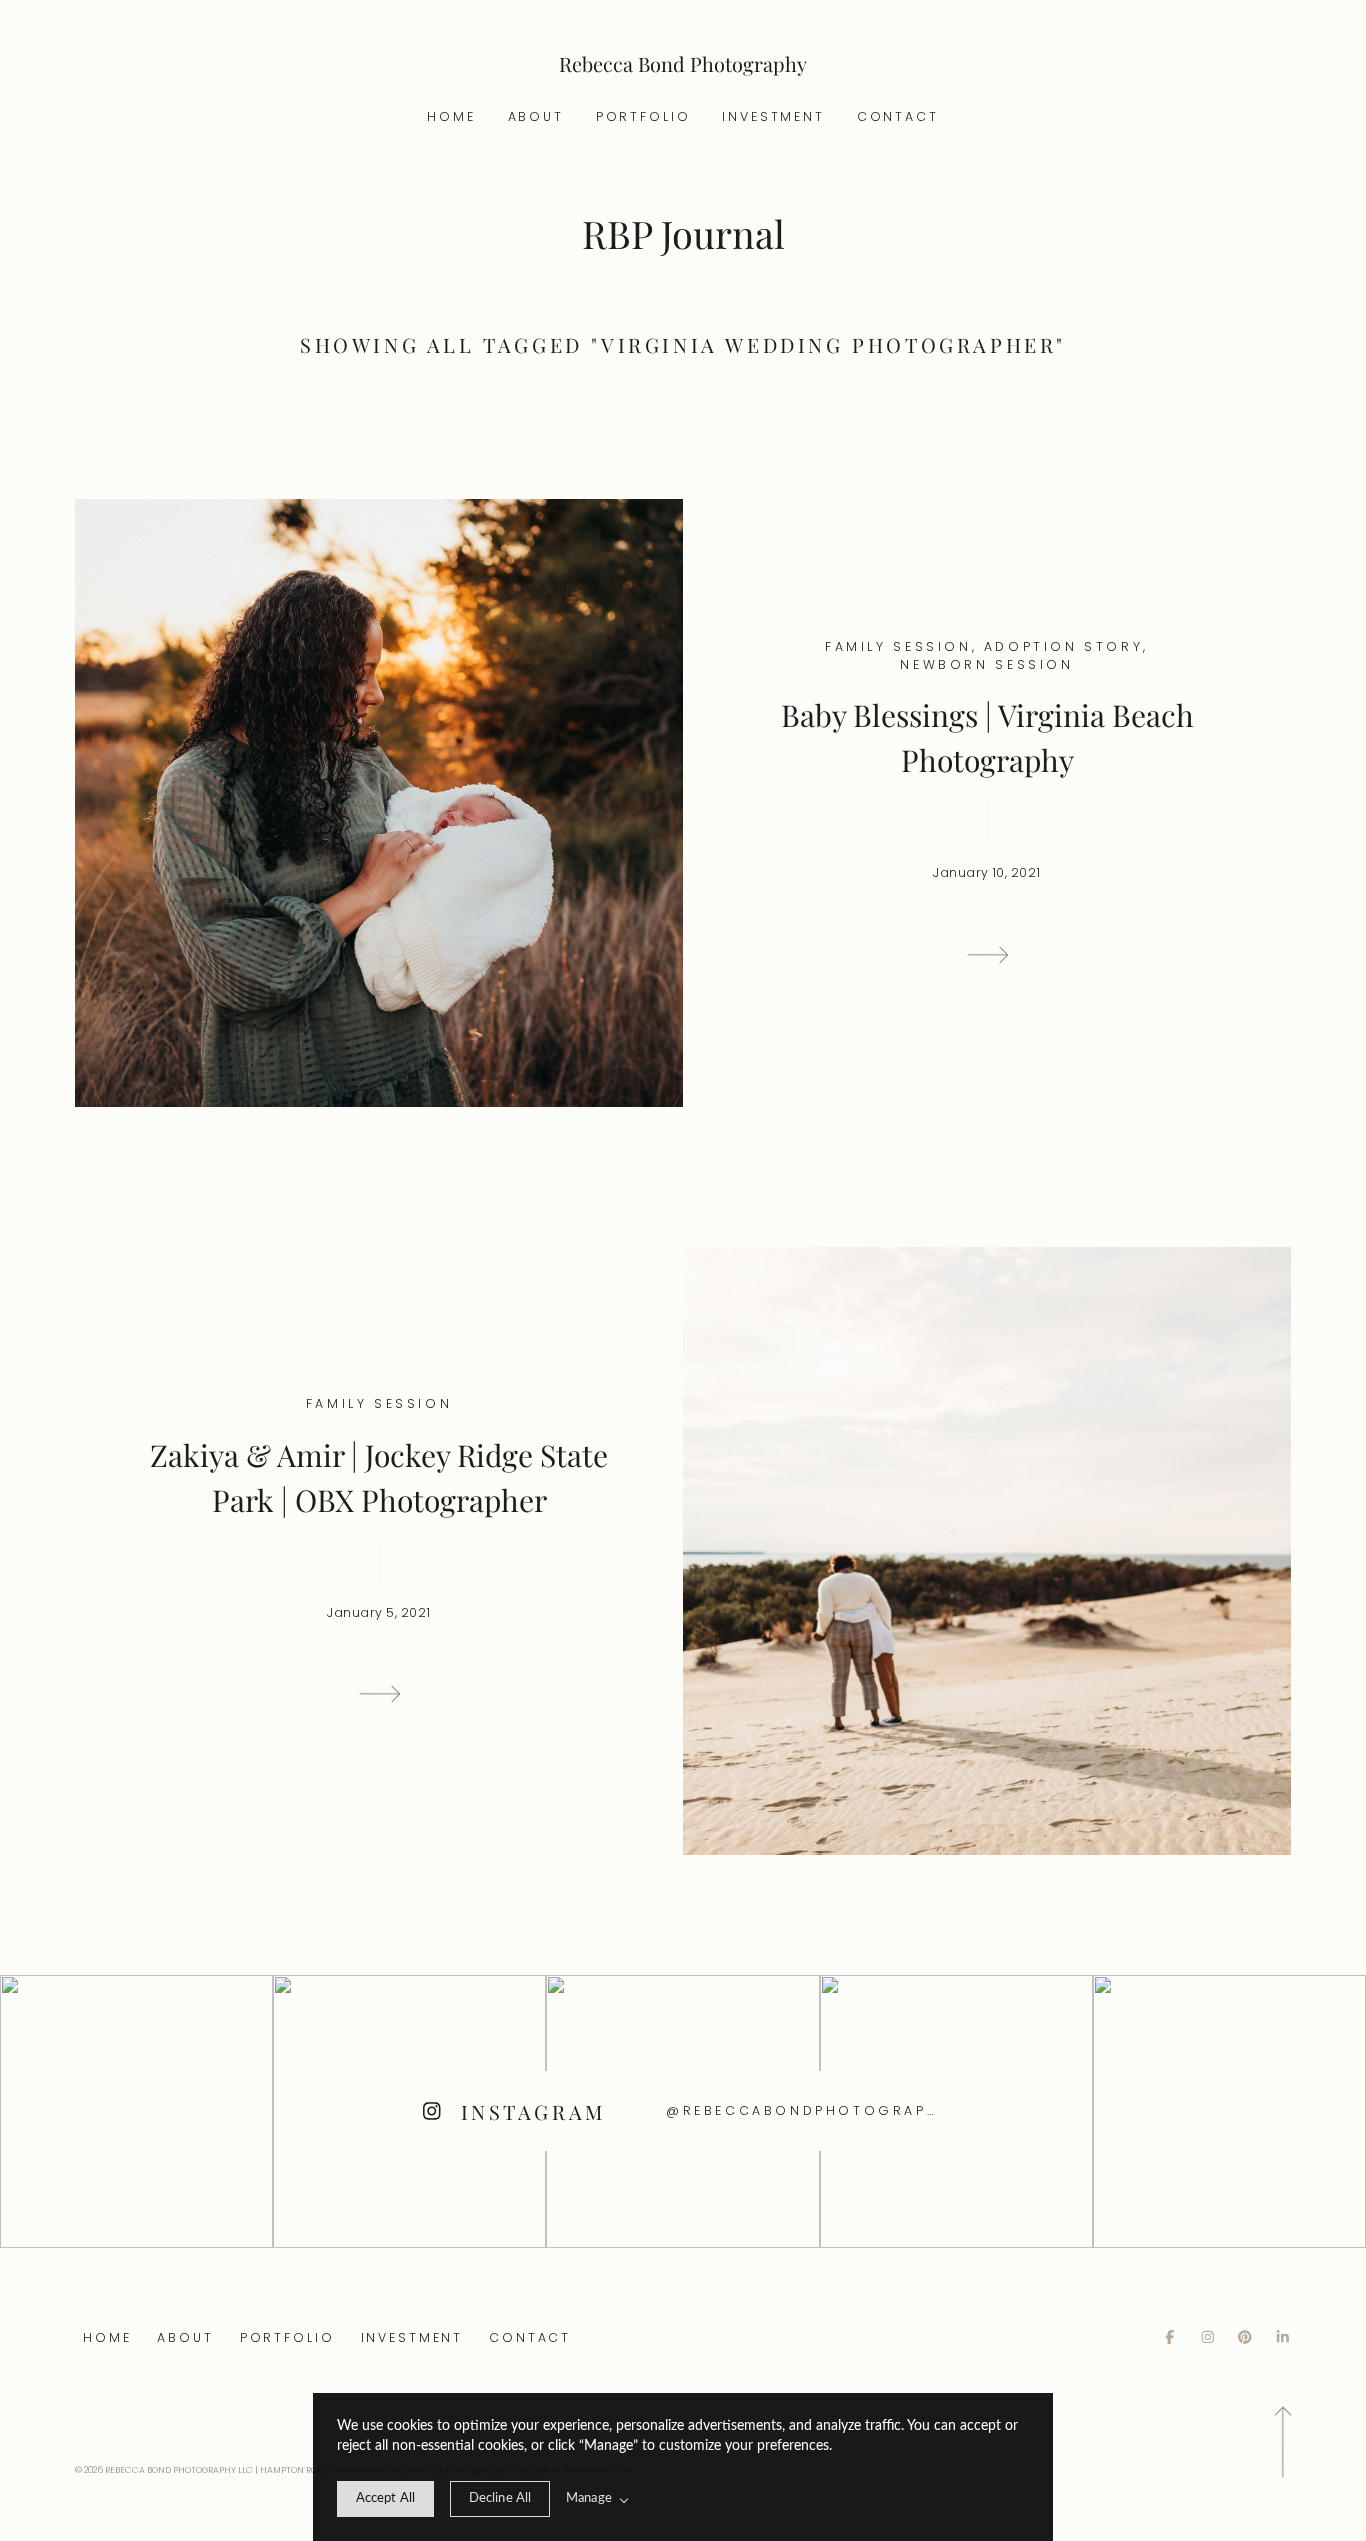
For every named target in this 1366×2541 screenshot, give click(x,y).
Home (451, 116)
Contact (898, 116)
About (536, 116)
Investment (773, 116)
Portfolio (643, 116)
